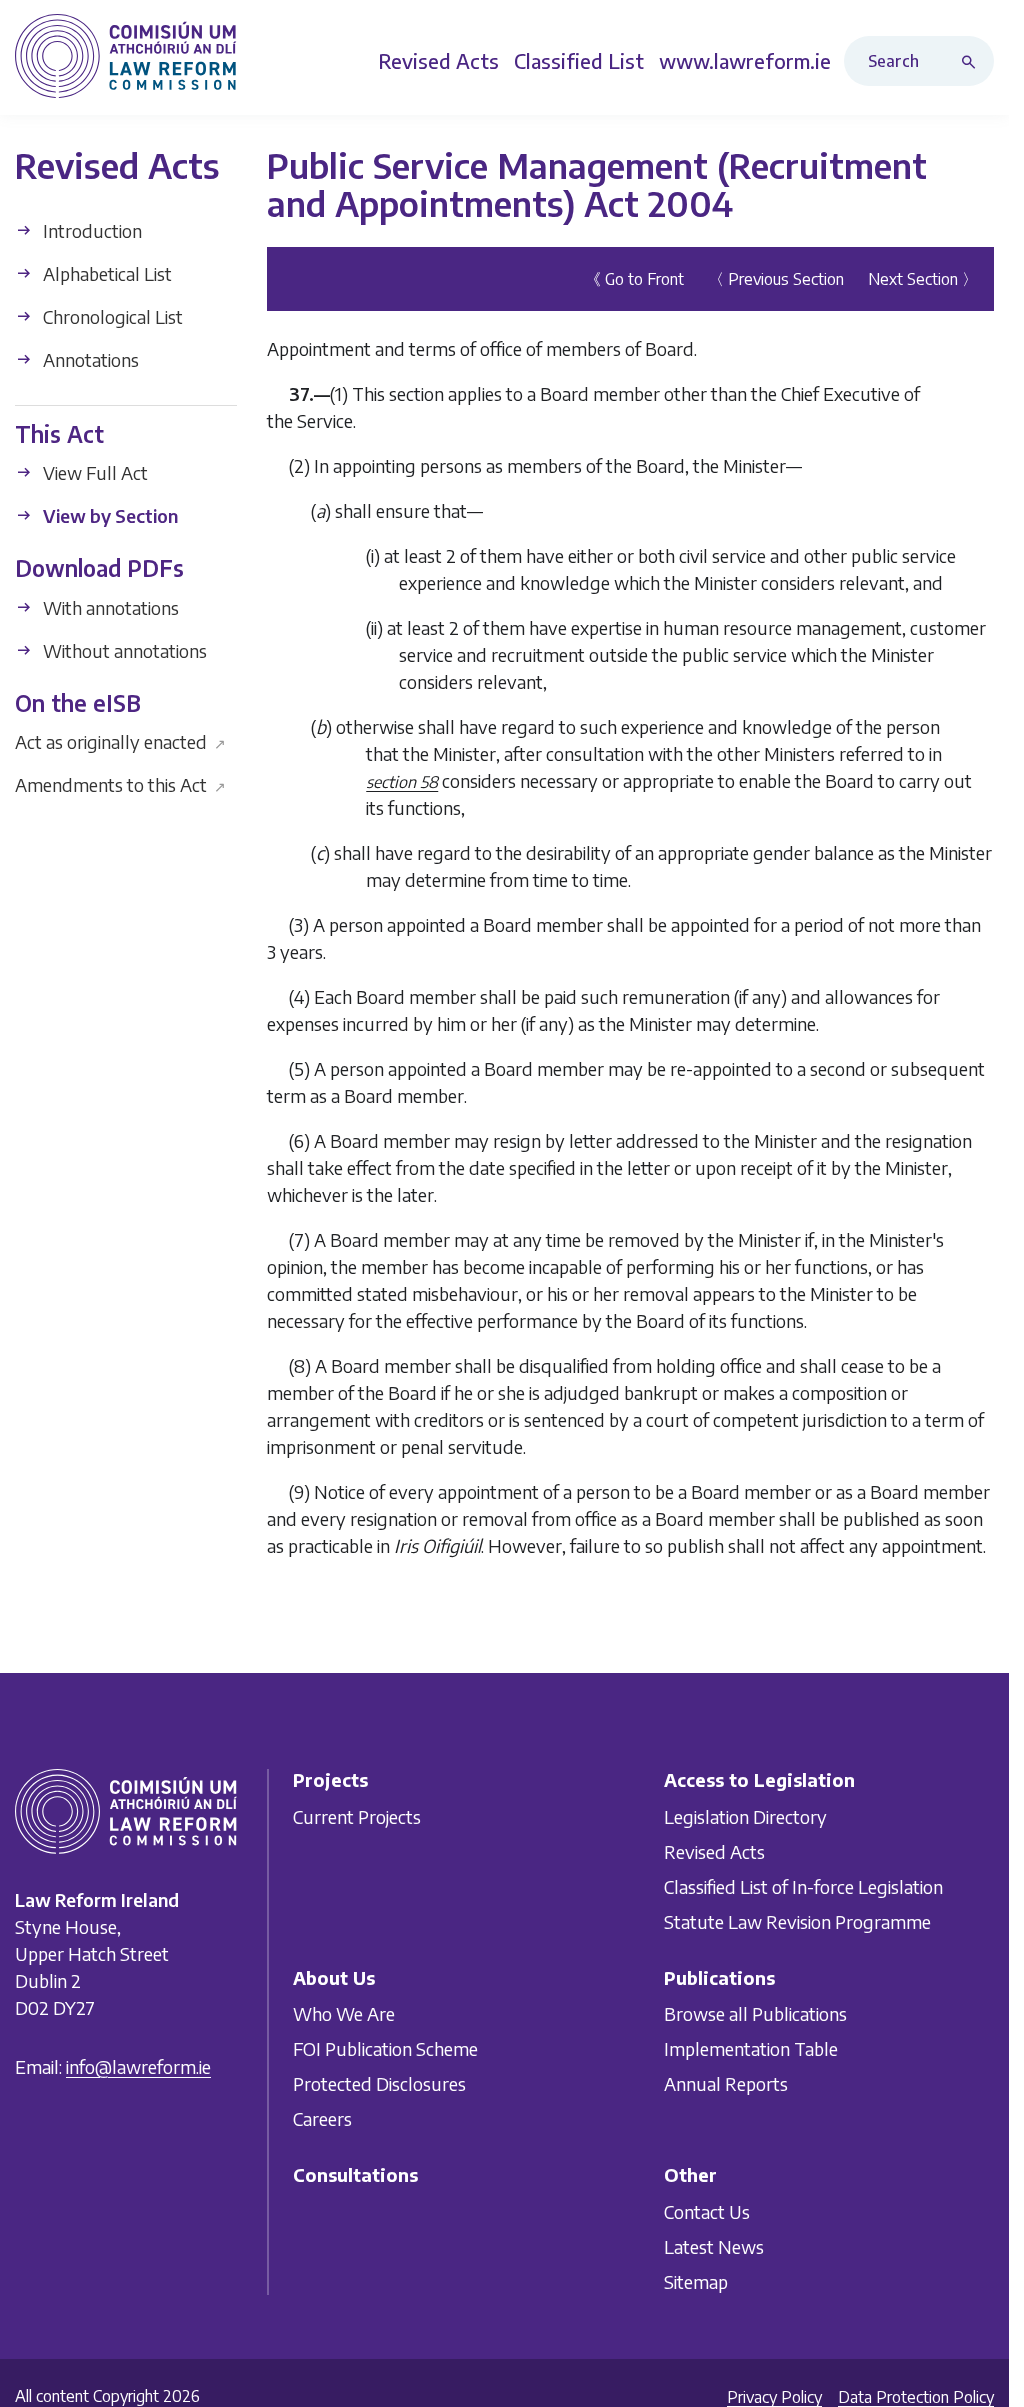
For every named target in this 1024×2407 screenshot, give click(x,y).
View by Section (108, 515)
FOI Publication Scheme (385, 2048)
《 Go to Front (634, 279)
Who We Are (344, 2013)
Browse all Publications (755, 2013)
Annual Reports (726, 2083)
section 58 (402, 782)
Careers (322, 2118)
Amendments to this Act (120, 784)
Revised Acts (714, 1850)
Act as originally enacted (120, 741)
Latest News (714, 2245)
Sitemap (696, 2280)
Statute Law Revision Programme (797, 1920)
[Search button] (973, 61)
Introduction (90, 230)
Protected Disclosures (379, 2083)
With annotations (109, 607)
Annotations (89, 359)
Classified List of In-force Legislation (803, 1885)
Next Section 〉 (923, 279)
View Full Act (93, 472)
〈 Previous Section (776, 279)
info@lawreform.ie (138, 2066)
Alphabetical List (105, 273)
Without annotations (123, 650)
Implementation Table (751, 2048)
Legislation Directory (745, 1815)
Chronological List (111, 316)
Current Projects (357, 1815)
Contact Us (707, 2210)
